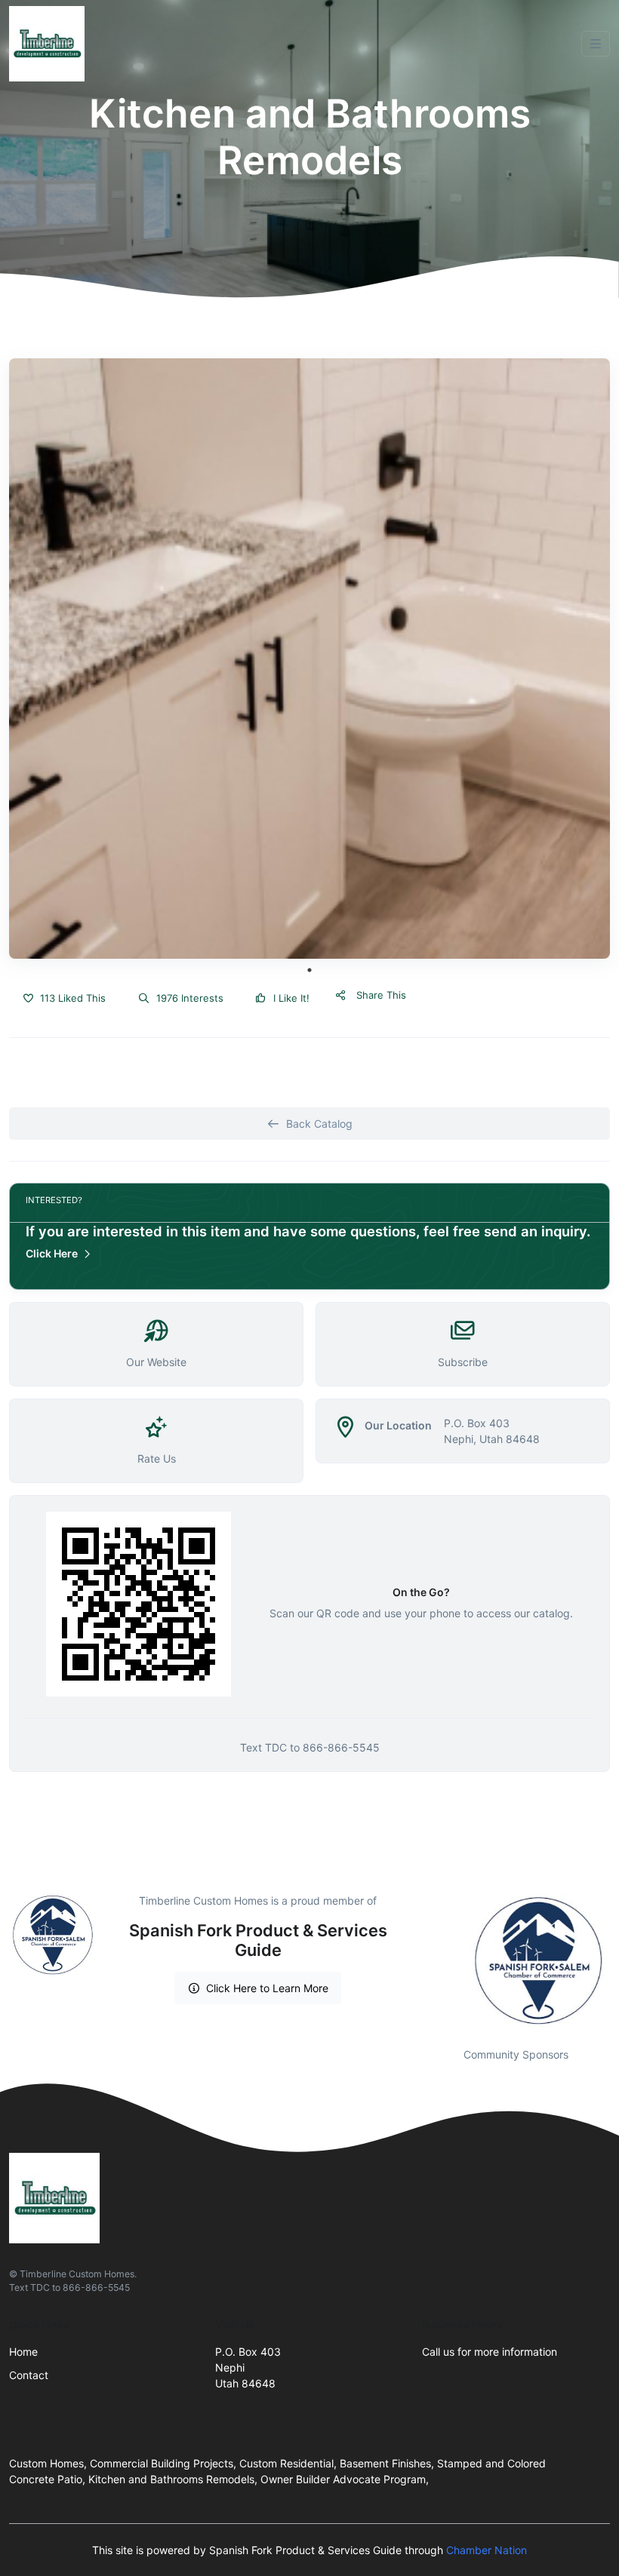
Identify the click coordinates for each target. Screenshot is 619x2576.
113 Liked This (71, 998)
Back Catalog (319, 1124)
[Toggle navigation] (596, 44)
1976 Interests (188, 998)
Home (23, 2352)
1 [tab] (309, 970)
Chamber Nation (487, 2550)
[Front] (50, 44)
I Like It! (290, 998)
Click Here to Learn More (267, 1988)
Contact (29, 2375)
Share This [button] (380, 995)
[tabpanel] (309, 659)
